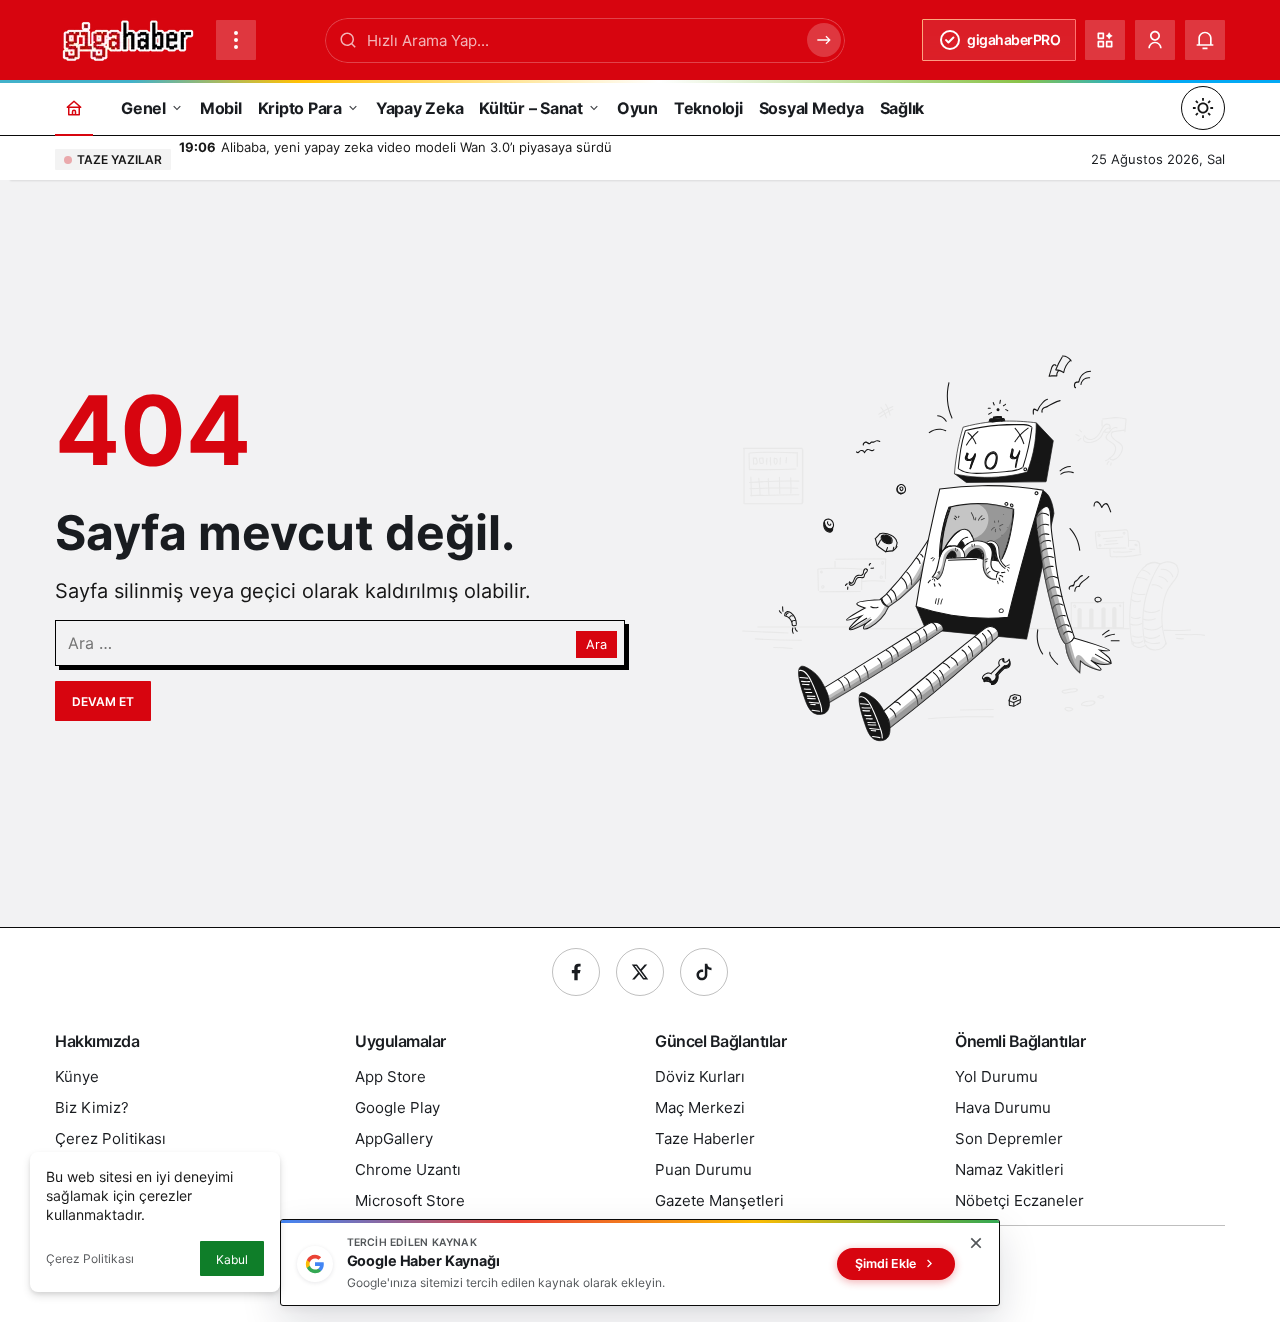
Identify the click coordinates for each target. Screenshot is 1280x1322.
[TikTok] (704, 972)
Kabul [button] (232, 1259)
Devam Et (103, 701)
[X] (640, 972)
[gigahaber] (127, 38)
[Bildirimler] (1205, 40)
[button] (1105, 40)
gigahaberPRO (1013, 39)
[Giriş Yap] (1155, 40)
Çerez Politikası (90, 1258)
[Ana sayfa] (74, 107)
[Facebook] (576, 972)
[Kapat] (976, 1243)
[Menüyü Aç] (236, 40)
